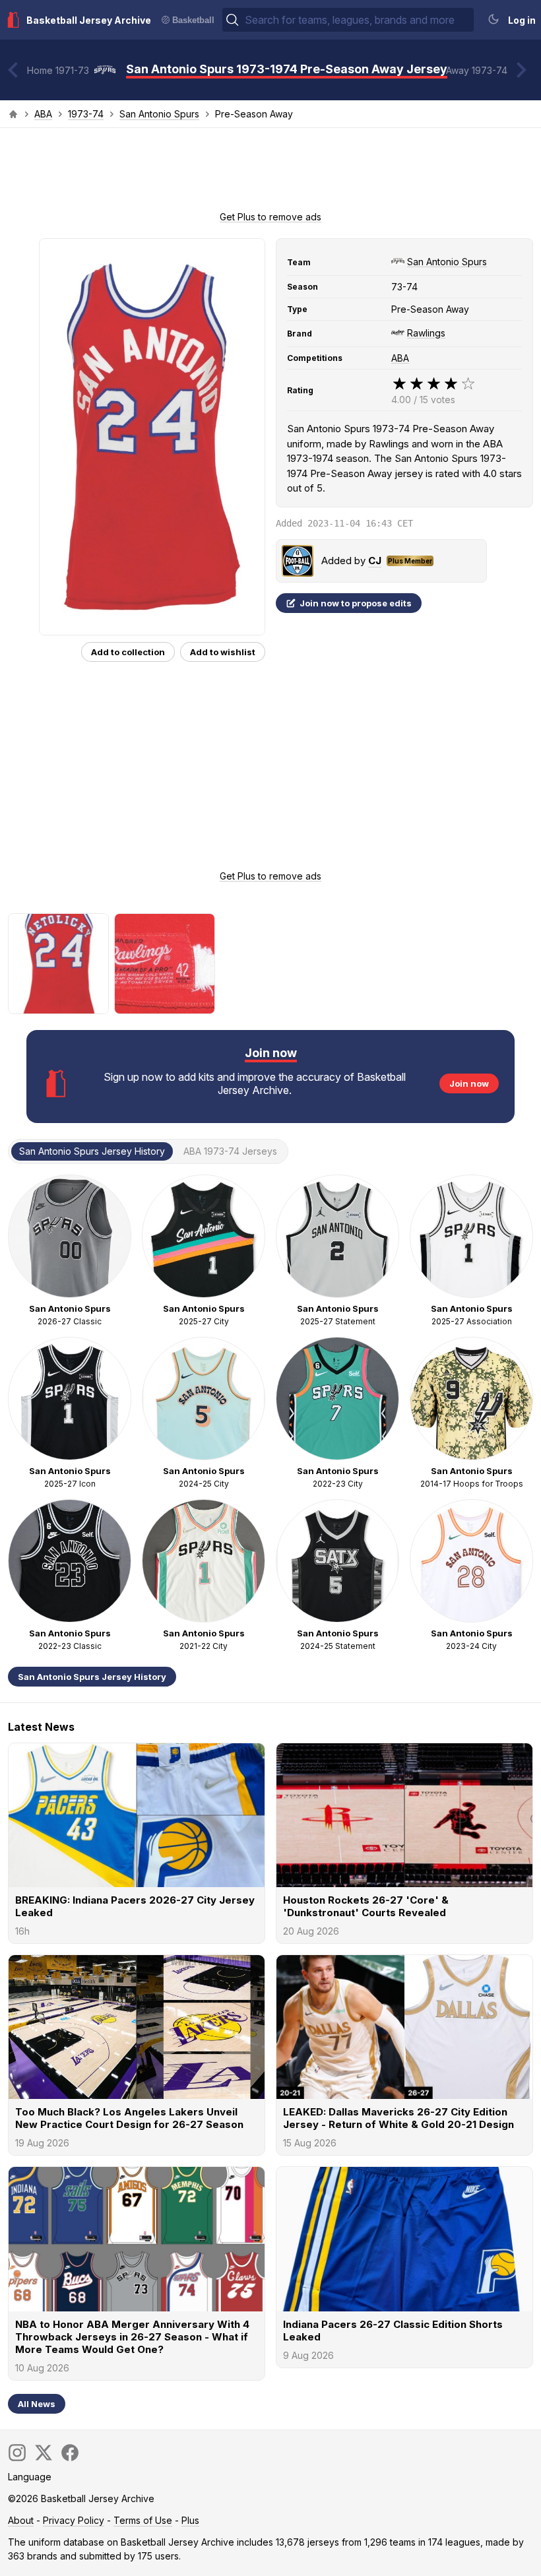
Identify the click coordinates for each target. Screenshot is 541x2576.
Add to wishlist (223, 652)
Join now (469, 1083)
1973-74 (86, 114)
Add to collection (128, 652)
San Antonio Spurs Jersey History (92, 1677)
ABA (43, 114)
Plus (190, 2520)
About (21, 2520)
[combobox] (358, 20)
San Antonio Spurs (159, 114)
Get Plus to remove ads (270, 217)
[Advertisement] (270, 174)
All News (37, 2404)
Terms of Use (143, 2520)
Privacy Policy (74, 2520)
